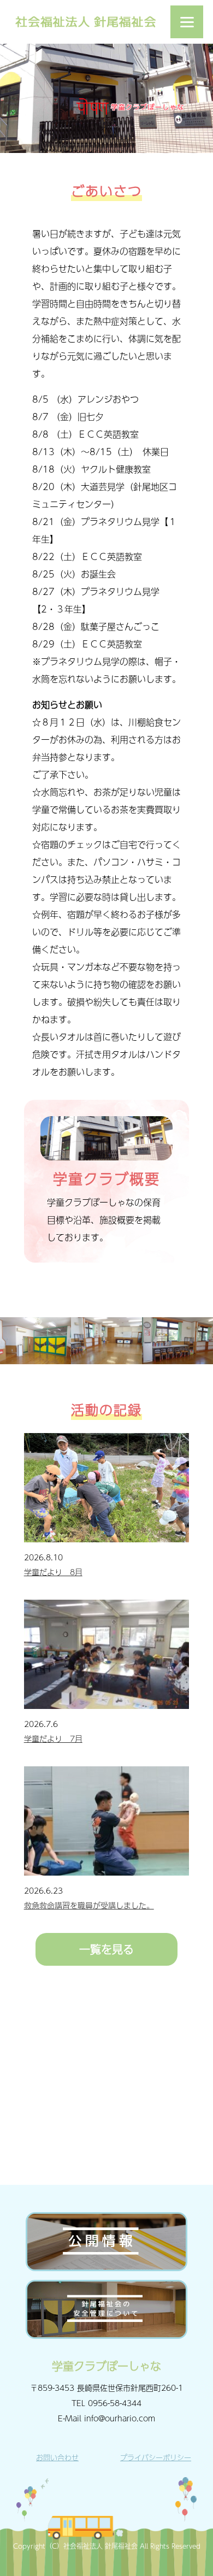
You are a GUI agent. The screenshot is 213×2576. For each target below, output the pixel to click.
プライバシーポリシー (156, 2457)
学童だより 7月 (53, 1738)
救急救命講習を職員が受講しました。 (89, 1905)
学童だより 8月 (53, 1572)
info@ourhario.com (120, 2418)
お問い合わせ (57, 2457)
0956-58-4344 (115, 2403)
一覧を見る (106, 1949)
